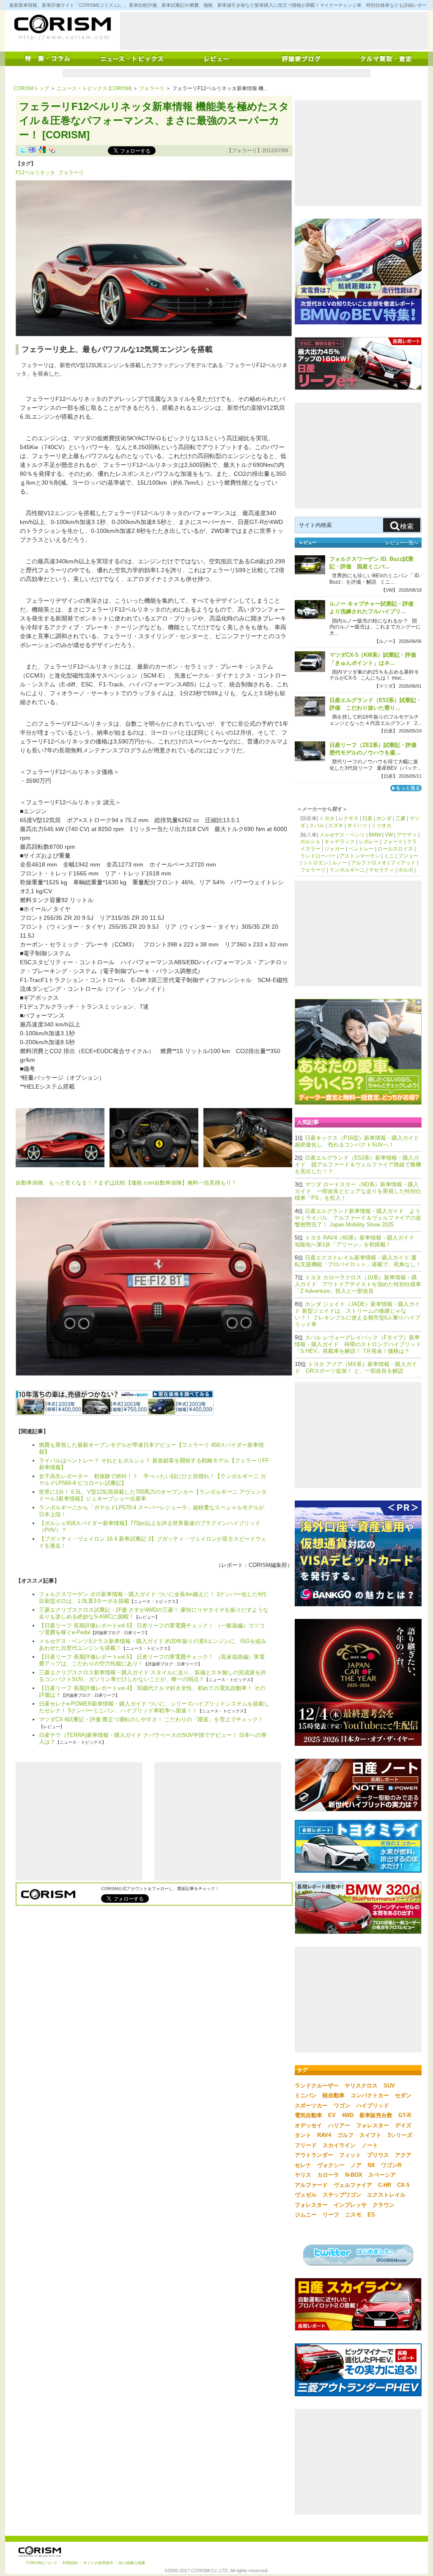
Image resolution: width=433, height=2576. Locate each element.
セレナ (303, 2165)
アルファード (311, 2185)
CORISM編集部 (268, 1565)
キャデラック (340, 842)
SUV (389, 2086)
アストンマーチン (360, 856)
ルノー (340, 863)
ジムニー (306, 2215)
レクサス (348, 818)
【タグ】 (26, 164)
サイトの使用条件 (98, 2563)
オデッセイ (308, 2125)
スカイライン (339, 2145)
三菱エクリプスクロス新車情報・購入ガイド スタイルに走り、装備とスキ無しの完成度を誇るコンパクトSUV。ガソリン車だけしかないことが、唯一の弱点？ (152, 1676)
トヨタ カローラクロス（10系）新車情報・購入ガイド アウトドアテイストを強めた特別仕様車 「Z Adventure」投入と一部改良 (358, 1284)
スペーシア (382, 2175)
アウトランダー (314, 2155)
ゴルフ (345, 2135)
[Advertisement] (274, 31)
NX (371, 2165)
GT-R (405, 2115)
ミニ (389, 856)
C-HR (385, 2185)
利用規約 (70, 2563)
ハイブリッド (373, 2106)
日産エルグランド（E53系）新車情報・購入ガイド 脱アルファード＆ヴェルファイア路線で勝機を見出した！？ (358, 1165)
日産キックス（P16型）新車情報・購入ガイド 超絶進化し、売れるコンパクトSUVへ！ (360, 1141)
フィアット (403, 863)
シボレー (369, 842)
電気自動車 (308, 2115)
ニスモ (353, 2215)
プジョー (408, 856)
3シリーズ (400, 2135)
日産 (367, 818)
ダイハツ (357, 826)
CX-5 (403, 2185)
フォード (393, 842)
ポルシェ (310, 842)
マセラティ (381, 870)
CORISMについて (42, 2563)
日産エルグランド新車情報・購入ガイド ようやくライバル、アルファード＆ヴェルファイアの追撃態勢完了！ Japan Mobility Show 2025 (358, 1218)
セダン (403, 2095)
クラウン (384, 2205)
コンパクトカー (370, 2095)
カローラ (328, 2175)
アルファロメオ (369, 863)
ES (371, 2215)
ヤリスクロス (361, 2086)
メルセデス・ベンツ (342, 835)
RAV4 (324, 2135)
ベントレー (361, 849)
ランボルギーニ (347, 870)
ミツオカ (381, 826)
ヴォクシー (331, 2165)
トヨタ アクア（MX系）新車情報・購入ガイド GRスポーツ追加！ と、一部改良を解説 (356, 1368)
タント (303, 2135)
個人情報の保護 (132, 2563)
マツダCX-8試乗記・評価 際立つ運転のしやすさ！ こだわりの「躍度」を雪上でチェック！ (151, 1719)
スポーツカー (311, 2106)
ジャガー (334, 849)
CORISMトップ (31, 88)
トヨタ (327, 818)
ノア (356, 2165)
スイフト (370, 2135)
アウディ (407, 835)
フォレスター (373, 2125)
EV (332, 2115)
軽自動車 (334, 2095)
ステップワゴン (342, 2195)
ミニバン (306, 2095)
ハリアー (339, 2125)
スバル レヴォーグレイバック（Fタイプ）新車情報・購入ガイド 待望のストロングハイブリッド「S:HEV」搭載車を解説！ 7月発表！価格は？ (358, 1344)
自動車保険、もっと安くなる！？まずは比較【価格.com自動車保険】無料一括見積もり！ (126, 1183)
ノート (370, 2145)
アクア (403, 2155)
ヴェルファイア (353, 2185)
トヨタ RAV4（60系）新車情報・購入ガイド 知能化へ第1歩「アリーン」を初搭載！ (357, 1241)
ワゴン (342, 2106)
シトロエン (315, 863)
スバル (317, 826)
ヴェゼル (306, 2195)
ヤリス (303, 2175)
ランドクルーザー (317, 2086)
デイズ (403, 2125)
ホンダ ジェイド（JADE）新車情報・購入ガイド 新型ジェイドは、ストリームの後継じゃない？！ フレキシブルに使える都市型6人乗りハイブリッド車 (358, 1314)
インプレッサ (350, 2205)
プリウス (378, 2155)
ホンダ (384, 818)
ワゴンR (391, 2165)
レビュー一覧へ (402, 543)
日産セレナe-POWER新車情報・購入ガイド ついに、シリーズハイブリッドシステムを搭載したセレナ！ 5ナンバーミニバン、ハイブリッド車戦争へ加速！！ (154, 1707)
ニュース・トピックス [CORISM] (94, 88)
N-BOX (354, 2175)
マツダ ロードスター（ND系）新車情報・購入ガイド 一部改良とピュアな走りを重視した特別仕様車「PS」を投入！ (358, 1191)
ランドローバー (318, 856)
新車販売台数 (376, 2115)
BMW (375, 835)
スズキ (336, 826)
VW (389, 835)
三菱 (400, 818)
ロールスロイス (395, 849)
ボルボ (406, 870)
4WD (348, 2115)
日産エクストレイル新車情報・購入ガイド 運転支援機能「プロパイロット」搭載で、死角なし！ (358, 1261)
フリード (306, 2145)
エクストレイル (386, 2195)
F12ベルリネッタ (35, 173)
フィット (350, 2155)
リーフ (331, 2215)
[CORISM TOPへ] (62, 27)
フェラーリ (152, 88)
